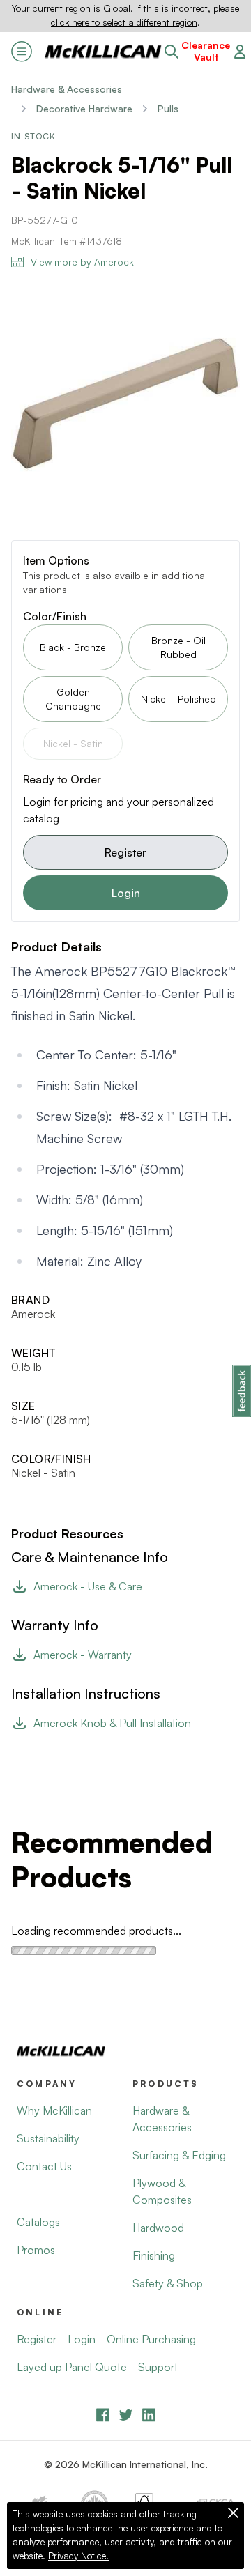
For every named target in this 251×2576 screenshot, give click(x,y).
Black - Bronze (73, 647)
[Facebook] (103, 2415)
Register (125, 852)
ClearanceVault (206, 51)
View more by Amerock (82, 262)
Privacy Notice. (78, 2556)
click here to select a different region (124, 22)
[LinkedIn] (149, 2415)
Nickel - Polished (178, 699)
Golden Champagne (73, 699)
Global (117, 8)
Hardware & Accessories (67, 89)
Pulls (168, 108)
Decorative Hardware (84, 108)
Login (126, 893)
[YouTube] (126, 2415)
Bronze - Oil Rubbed (178, 647)
